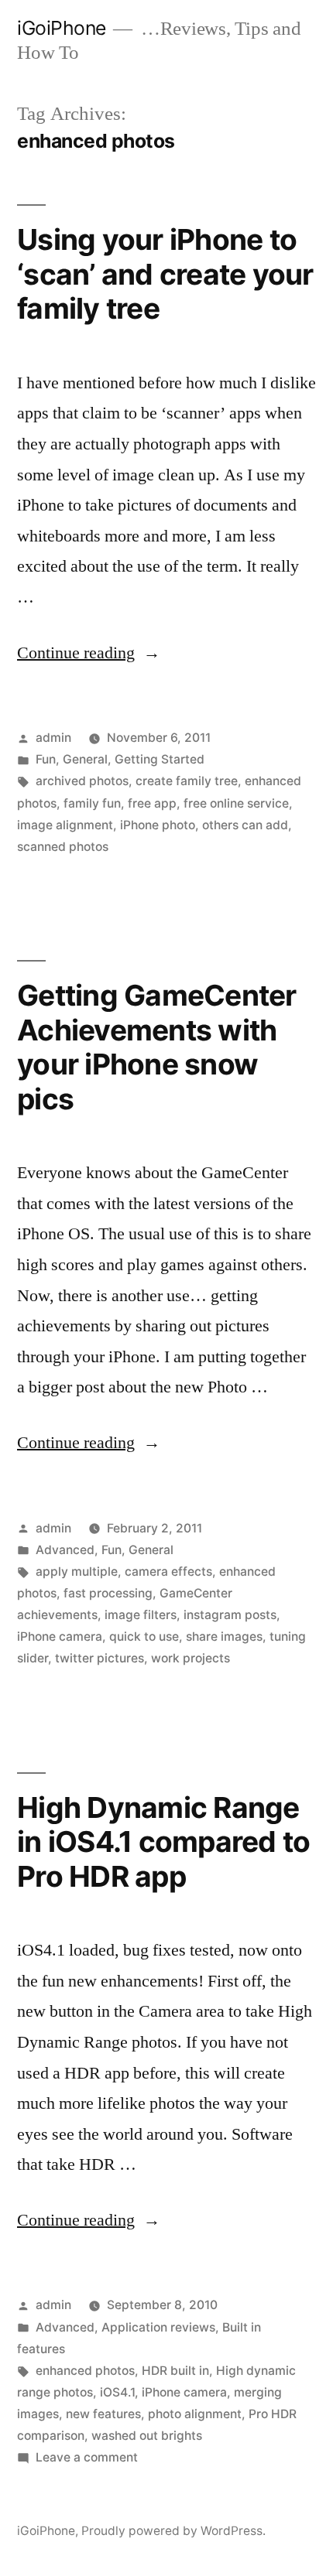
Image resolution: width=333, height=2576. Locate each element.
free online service (236, 803)
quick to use (144, 1636)
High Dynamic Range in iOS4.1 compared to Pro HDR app (163, 1842)
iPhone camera (60, 1636)
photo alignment (195, 2414)
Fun (46, 759)
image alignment (65, 825)
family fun (92, 803)
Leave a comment (87, 2457)
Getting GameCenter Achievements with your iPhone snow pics (157, 1047)
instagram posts (230, 1615)
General (85, 759)
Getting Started (160, 759)
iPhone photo (158, 825)
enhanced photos (85, 2371)
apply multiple (77, 1572)
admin (53, 738)
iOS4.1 (117, 2392)
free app (152, 803)
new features (103, 2414)
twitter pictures (100, 1658)
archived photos (82, 781)
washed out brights (147, 2436)
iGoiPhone (62, 28)
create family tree (187, 781)
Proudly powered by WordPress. (173, 2531)
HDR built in (175, 2371)
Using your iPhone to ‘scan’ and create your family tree (165, 274)
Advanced (65, 1550)
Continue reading (89, 653)
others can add (245, 825)
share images (224, 1636)
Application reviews (158, 2327)
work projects (191, 1658)
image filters (141, 1615)
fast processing (108, 1593)
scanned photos (63, 847)
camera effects (168, 1572)
